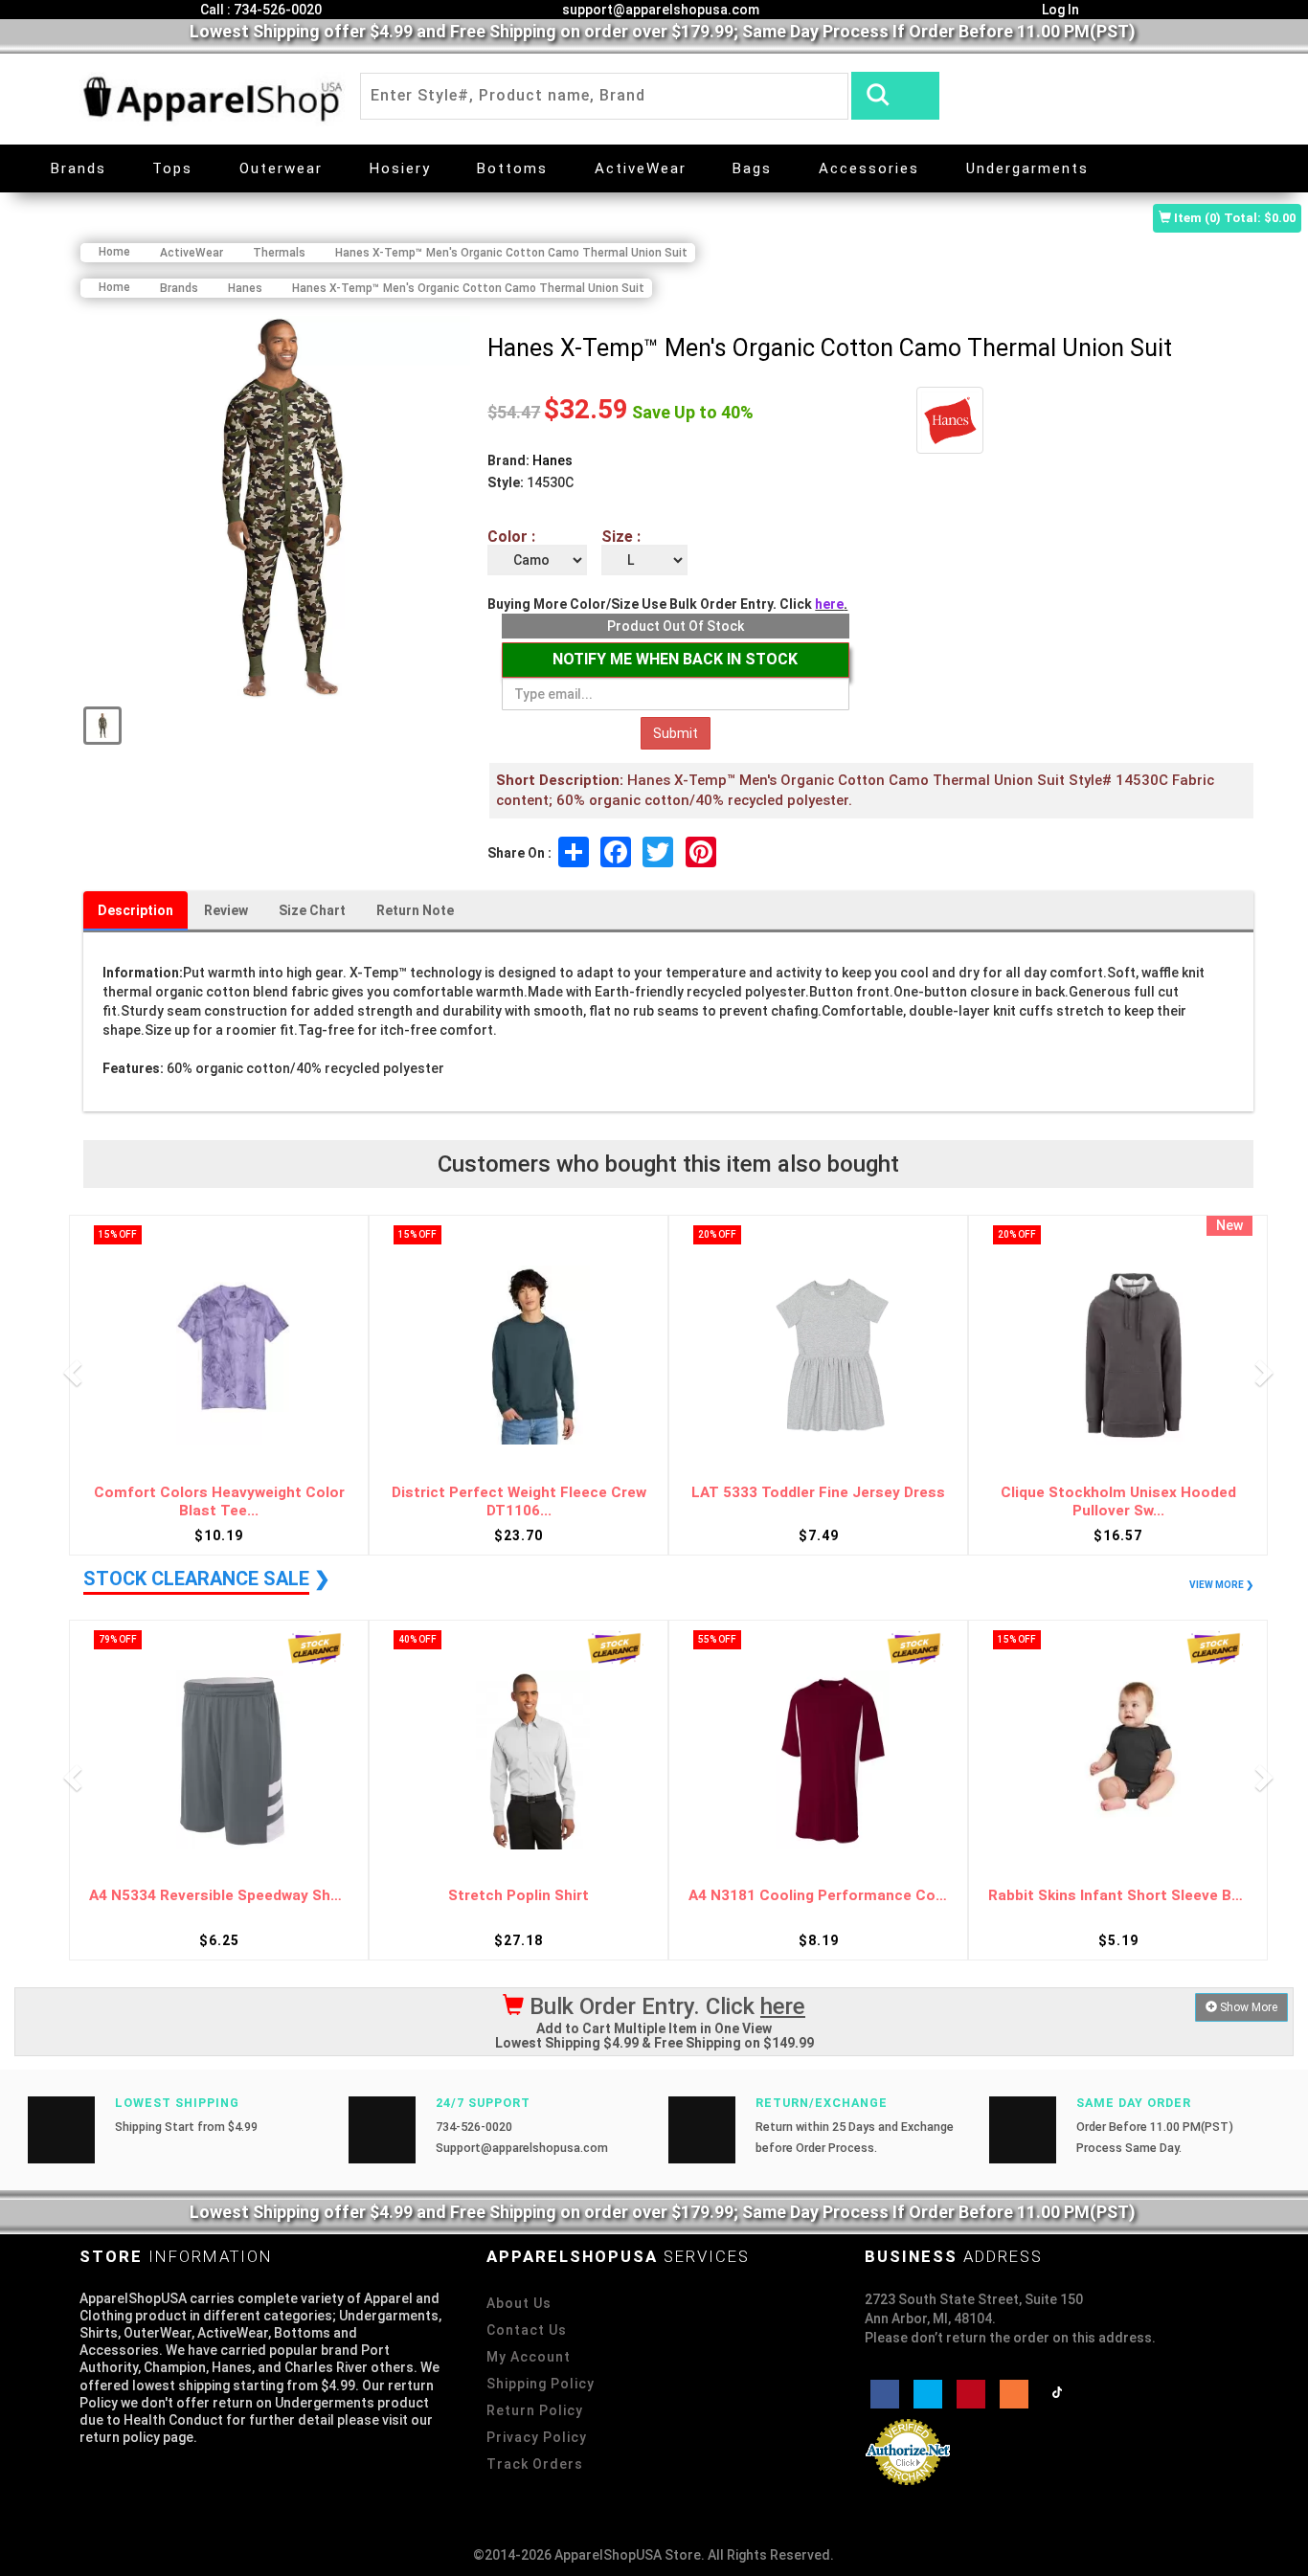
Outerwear (281, 168)
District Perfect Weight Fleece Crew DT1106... (519, 1501)
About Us (519, 2303)
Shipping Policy (541, 2384)
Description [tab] (135, 910)
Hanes (553, 460)
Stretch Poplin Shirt (519, 1896)
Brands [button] (79, 168)
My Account (529, 2357)
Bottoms (512, 168)
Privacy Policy (537, 2437)
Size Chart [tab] (312, 910)
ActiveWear (641, 168)
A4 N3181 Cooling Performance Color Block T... (818, 1896)
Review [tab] (226, 910)
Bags (752, 168)
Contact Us (527, 2330)
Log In (1059, 10)
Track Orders (535, 2464)
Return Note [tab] (415, 910)
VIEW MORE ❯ (1221, 1585)
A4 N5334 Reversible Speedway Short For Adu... (219, 1896)
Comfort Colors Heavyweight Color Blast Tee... (219, 1501)
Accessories (869, 168)
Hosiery (400, 168)
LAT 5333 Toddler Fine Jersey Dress (818, 1492)
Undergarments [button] (1027, 168)
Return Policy (535, 2410)
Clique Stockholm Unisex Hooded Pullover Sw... (1118, 1501)
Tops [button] (172, 168)
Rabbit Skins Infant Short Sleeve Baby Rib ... (1118, 1896)
